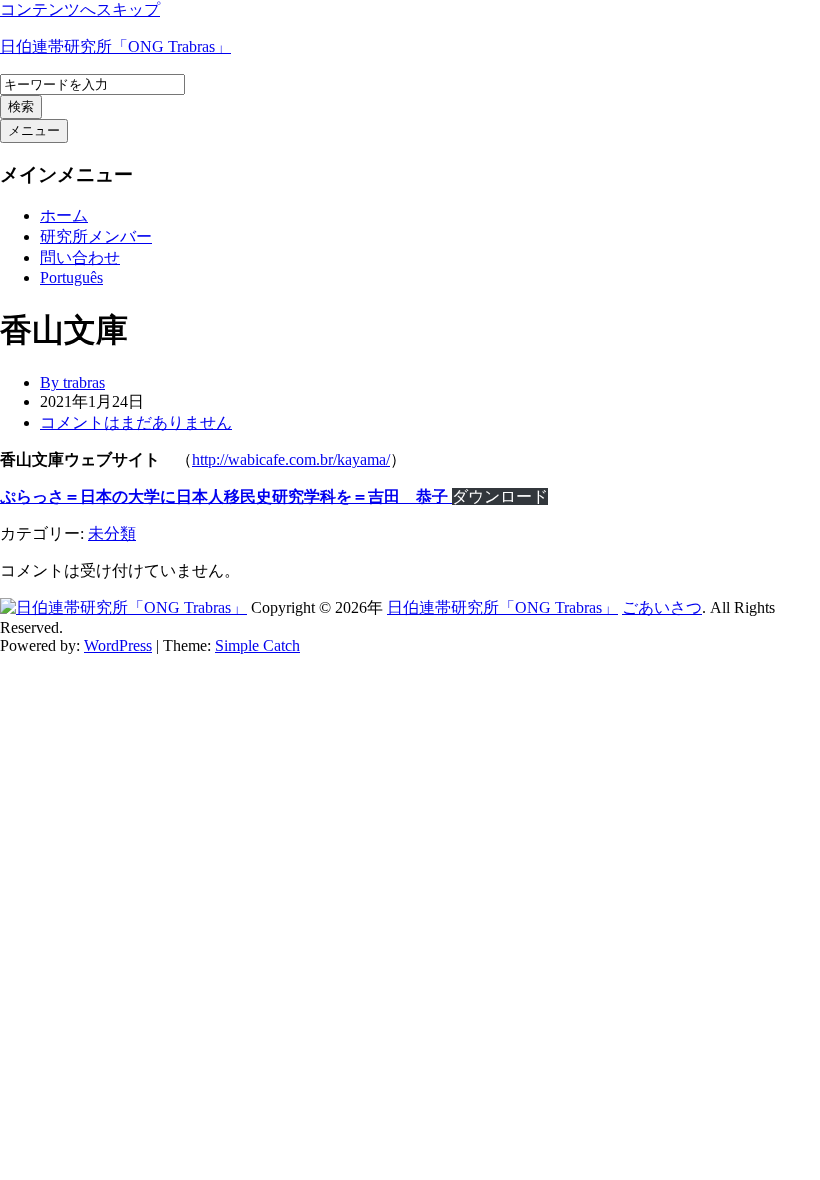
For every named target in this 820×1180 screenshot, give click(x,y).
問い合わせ (80, 257)
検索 (21, 106)
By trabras (72, 382)
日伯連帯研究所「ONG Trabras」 (115, 46)
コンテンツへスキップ (80, 9)
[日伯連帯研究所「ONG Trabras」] (123, 607)
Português (71, 277)
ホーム (64, 215)
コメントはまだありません (136, 422)
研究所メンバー (96, 236)
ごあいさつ (662, 607)
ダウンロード (500, 496)
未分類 (112, 533)
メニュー (34, 130)
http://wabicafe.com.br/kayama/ (291, 459)
